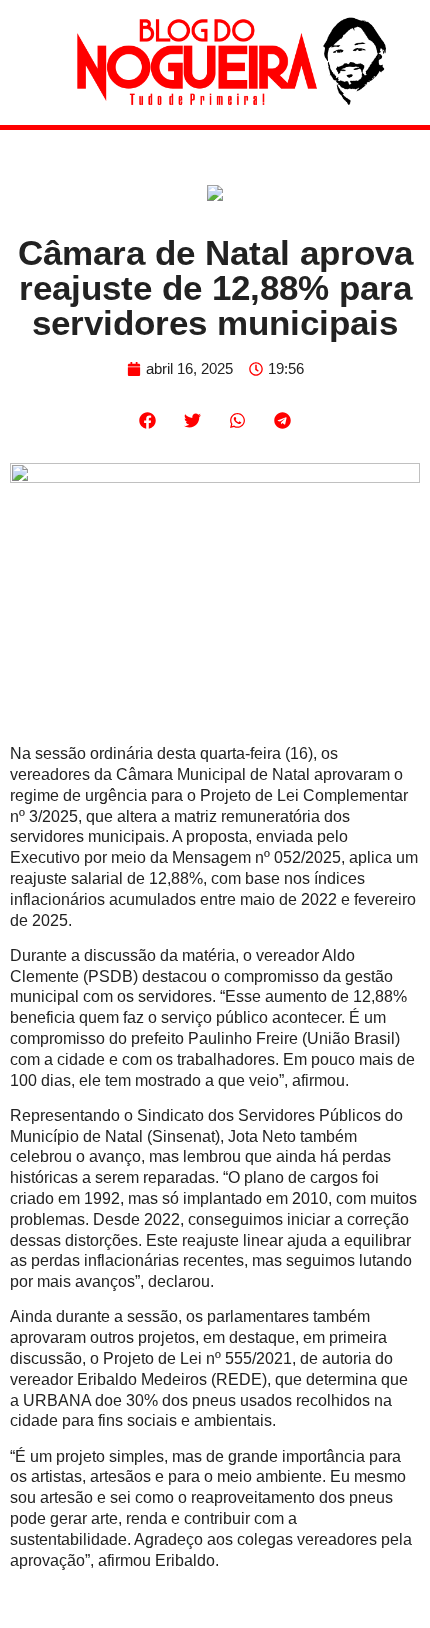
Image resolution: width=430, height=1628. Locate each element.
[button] (147, 420)
